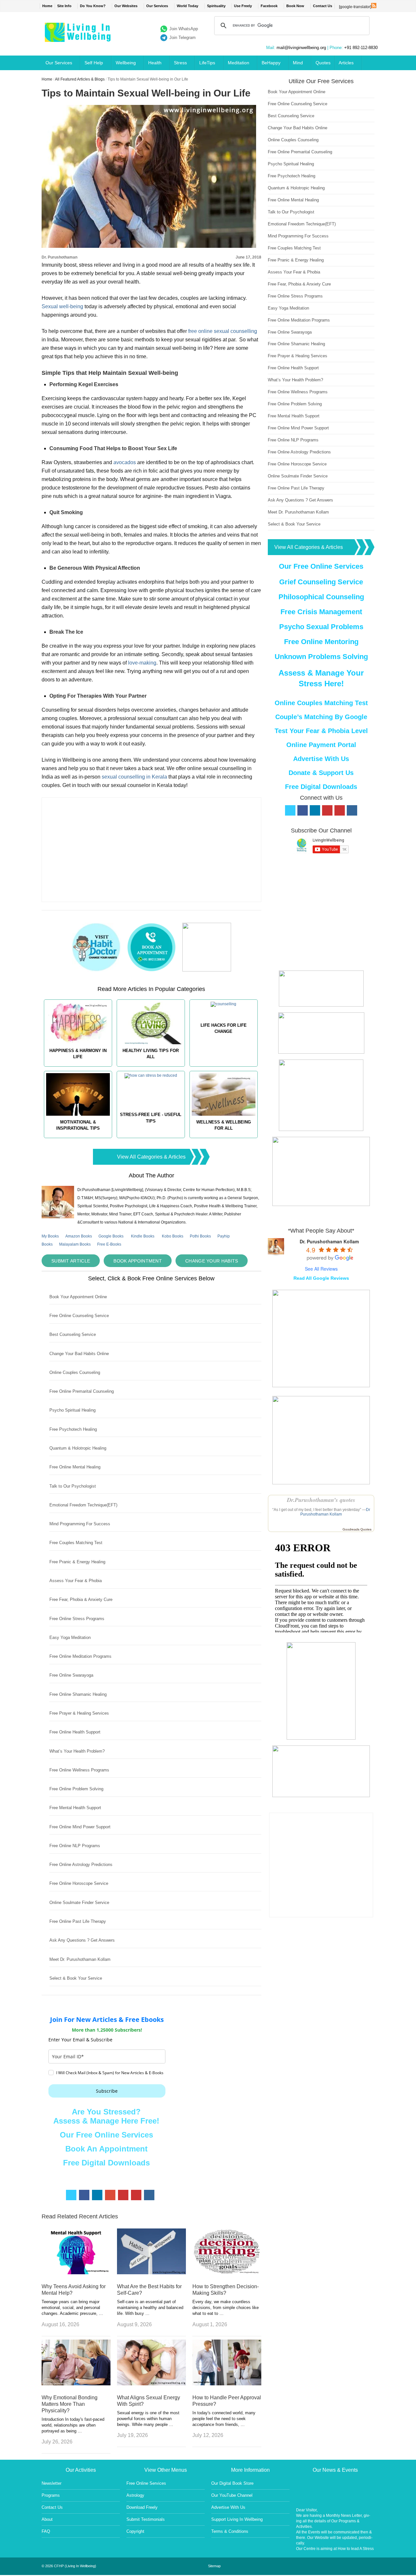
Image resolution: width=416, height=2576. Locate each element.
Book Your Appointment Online (78, 1297)
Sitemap (214, 2566)
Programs (51, 2495)
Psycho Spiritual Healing (72, 1410)
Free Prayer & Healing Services (79, 1713)
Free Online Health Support (75, 1732)
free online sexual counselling (223, 331)
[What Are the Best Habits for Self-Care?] (151, 2272)
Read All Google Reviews (321, 1278)
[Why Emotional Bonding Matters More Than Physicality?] (76, 2384)
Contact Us (323, 6)
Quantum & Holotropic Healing (78, 1448)
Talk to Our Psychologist (73, 1486)
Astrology (135, 2495)
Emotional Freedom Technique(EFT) (83, 1505)
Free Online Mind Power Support (80, 1827)
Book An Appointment (106, 2149)
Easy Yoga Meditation (70, 1637)
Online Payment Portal (321, 745)
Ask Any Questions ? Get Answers (82, 1940)
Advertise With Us (321, 759)
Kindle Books (143, 1236)
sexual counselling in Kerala (134, 777)
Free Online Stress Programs (77, 1619)
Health (155, 63)
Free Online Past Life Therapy (78, 1921)
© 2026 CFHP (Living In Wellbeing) (69, 2566)
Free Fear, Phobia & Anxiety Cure (81, 1599)
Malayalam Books (75, 1244)
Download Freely (142, 2507)
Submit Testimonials (146, 2519)
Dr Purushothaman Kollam (335, 1512)
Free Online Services (146, 2483)
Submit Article (71, 1261)
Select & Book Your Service (76, 1978)
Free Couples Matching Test (76, 1543)
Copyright (135, 2531)
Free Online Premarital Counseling (82, 1391)
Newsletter (52, 2483)
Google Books (111, 1236)
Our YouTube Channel (232, 2495)
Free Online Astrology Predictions (81, 1865)
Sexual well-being (62, 306)
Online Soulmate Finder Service (79, 1903)
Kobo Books (173, 1236)
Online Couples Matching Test (321, 703)
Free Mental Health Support (75, 1808)
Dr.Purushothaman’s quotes (321, 1500)
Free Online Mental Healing (75, 1467)
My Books (50, 1236)
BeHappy (271, 63)
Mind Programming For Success (80, 1524)
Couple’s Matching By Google (321, 717)
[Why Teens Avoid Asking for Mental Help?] (76, 2272)
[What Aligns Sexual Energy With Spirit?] (151, 2384)
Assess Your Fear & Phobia (76, 1581)
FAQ (46, 2531)
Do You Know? (93, 6)
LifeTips (207, 63)
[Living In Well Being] (78, 38)
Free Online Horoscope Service (79, 1883)
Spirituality (216, 6)
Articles (346, 63)
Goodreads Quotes (357, 1529)
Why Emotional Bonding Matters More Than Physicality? (70, 2404)
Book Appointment (138, 1261)
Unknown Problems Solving (321, 657)
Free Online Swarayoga (71, 1675)
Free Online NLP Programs (75, 1846)
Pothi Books (200, 1236)
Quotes (323, 63)
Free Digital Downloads (106, 2163)
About (47, 2519)
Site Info (64, 6)
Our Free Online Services (106, 2135)
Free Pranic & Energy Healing (77, 1562)
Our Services (157, 6)
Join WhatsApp (184, 29)
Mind (298, 63)
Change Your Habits (212, 1261)
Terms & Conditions (230, 2531)
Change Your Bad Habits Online (79, 1354)
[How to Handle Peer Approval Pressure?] (227, 2384)
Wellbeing (126, 63)
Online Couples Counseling (75, 1372)
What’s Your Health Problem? (77, 1751)
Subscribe (107, 2091)
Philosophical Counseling (321, 597)
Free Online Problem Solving (76, 1789)
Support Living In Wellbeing (237, 2519)
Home (47, 6)
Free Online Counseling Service (79, 1316)
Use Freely (243, 6)
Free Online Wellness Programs (79, 1770)
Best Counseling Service (73, 1334)
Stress (180, 63)
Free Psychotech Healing (73, 1429)
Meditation (239, 63)
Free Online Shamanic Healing (78, 1694)
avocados (125, 462)
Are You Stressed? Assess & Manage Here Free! (106, 2116)
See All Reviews (321, 1269)
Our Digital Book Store (232, 2483)
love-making (142, 663)
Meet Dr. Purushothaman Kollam (80, 1959)
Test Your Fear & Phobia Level (321, 731)
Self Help (94, 63)
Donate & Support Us (321, 773)
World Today (188, 6)
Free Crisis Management (321, 612)
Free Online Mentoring (321, 642)
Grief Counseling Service (321, 582)
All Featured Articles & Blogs (80, 79)
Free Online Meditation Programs (80, 1656)
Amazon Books (79, 1236)
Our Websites (126, 6)
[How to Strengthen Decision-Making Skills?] (227, 2272)
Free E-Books (109, 1244)
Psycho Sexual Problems (321, 627)
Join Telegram (182, 38)
